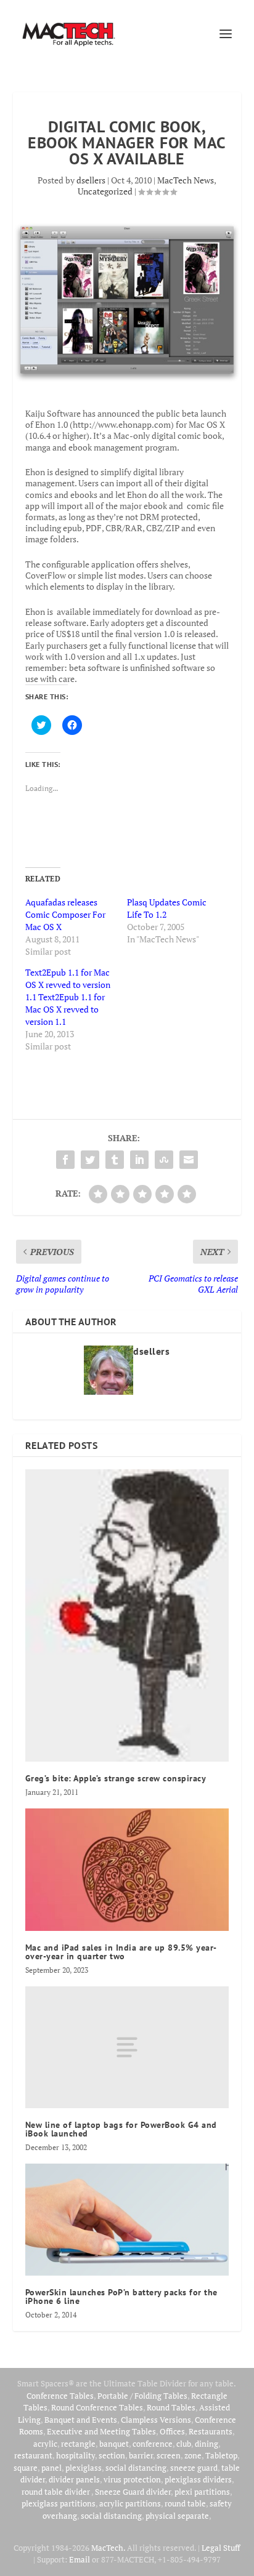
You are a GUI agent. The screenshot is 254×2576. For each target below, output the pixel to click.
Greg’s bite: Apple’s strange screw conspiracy (116, 1778)
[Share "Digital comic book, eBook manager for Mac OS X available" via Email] (189, 1160)
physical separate (177, 2516)
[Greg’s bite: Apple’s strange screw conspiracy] (127, 1616)
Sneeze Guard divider (133, 2492)
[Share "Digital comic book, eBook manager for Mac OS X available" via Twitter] (90, 1160)
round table (185, 2503)
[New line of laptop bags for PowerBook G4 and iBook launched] (127, 2047)
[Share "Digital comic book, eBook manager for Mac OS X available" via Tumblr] (115, 1160)
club (184, 2444)
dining (207, 2444)
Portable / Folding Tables (142, 2396)
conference (153, 2444)
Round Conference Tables (97, 2407)
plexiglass (84, 2468)
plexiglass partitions (59, 2503)
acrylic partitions (130, 2503)
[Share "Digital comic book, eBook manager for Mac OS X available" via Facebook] (65, 1160)
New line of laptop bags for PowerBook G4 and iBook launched (121, 2129)
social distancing (136, 2468)
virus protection (132, 2479)
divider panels (74, 2479)
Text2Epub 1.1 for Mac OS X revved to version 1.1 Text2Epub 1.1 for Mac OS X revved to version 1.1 (68, 997)
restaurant (33, 2455)
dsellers (91, 180)
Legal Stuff (221, 2548)
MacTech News (186, 180)
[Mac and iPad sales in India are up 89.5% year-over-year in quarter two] (127, 1869)
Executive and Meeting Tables (101, 2431)
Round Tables (171, 2407)
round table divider (56, 2492)
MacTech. (108, 2548)
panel (51, 2468)
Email (80, 2559)
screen (169, 2455)
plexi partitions (202, 2492)
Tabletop (221, 2455)
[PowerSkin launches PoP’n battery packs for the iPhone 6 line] (127, 2220)
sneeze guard (194, 2468)
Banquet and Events (81, 2420)
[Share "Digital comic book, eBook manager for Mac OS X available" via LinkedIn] (139, 1160)
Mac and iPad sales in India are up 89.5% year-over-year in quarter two (121, 1952)
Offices (172, 2431)
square (26, 2468)
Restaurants (211, 2431)
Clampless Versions (156, 2420)
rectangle (78, 2444)
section (112, 2455)
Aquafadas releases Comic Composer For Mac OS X (65, 914)
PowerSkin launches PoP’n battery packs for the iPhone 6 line (121, 2297)
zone (193, 2455)
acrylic (45, 2444)
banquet (114, 2444)
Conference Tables (60, 2396)
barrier (141, 2455)
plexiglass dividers (198, 2479)
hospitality (76, 2455)
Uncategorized (105, 191)
